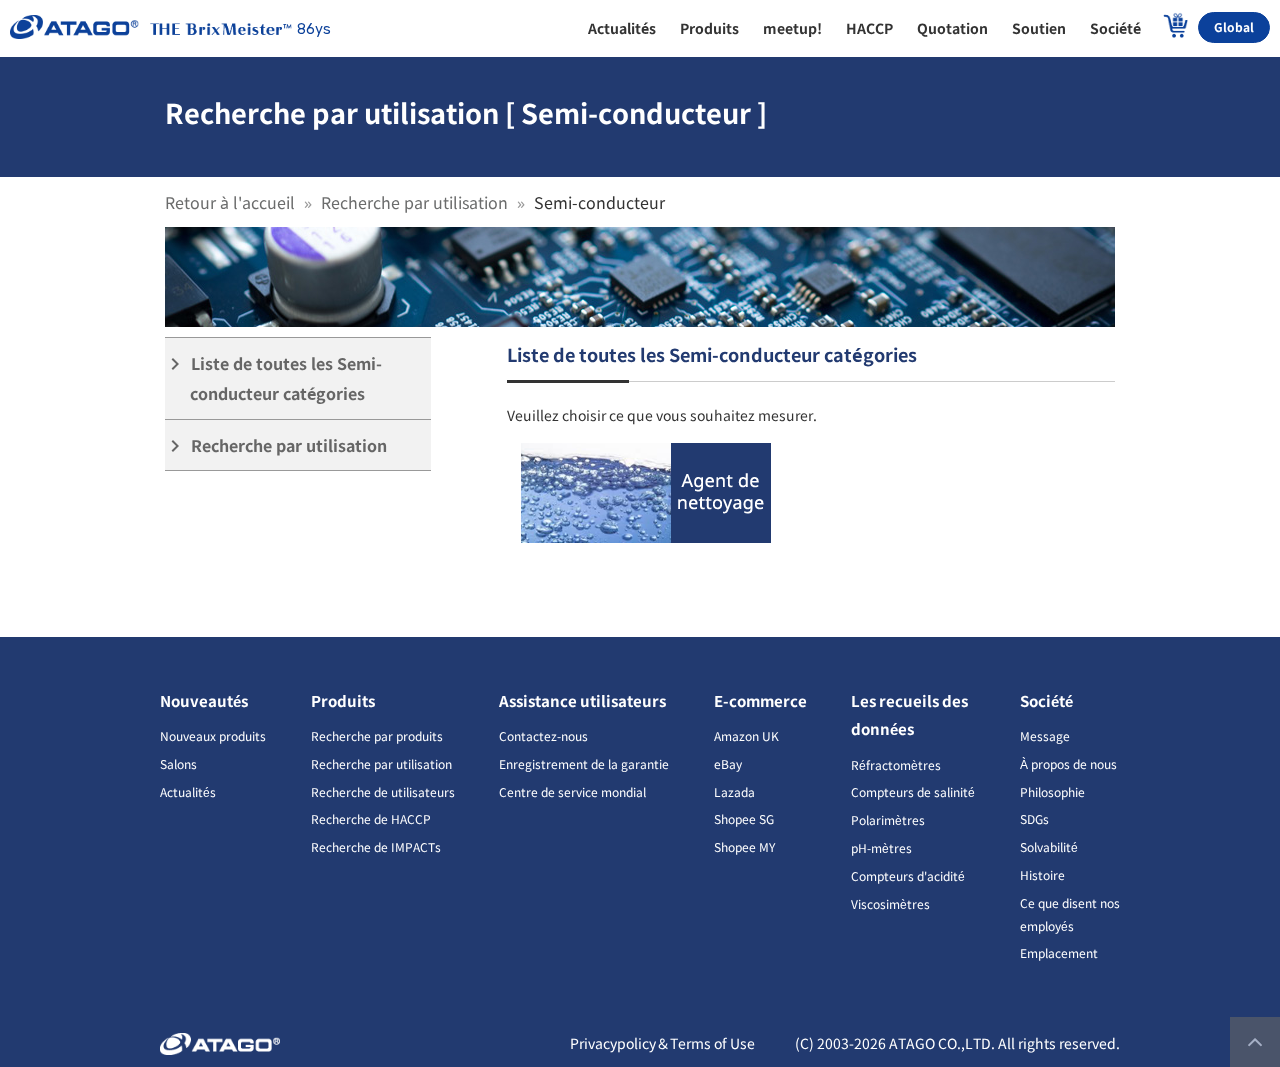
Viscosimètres (890, 903)
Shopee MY (744, 846)
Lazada (734, 791)
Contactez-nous (543, 735)
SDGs (1034, 818)
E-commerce (760, 700)
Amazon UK (746, 735)
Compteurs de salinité (913, 791)
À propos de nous (1068, 763)
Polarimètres (888, 819)
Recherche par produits (377, 735)
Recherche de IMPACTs (376, 846)
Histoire (1042, 874)
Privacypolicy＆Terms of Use (662, 1043)
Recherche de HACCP (371, 818)
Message (1045, 735)
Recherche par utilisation (414, 202)
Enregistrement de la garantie (584, 763)
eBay (728, 763)
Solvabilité (1049, 846)
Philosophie (1052, 791)
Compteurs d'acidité (908, 875)
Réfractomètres (896, 764)
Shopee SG (744, 818)
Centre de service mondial (572, 791)
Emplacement (1059, 952)
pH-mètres (881, 847)
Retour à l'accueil (230, 202)
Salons (178, 763)
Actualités (188, 791)
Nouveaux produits (213, 735)
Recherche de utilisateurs (383, 791)
